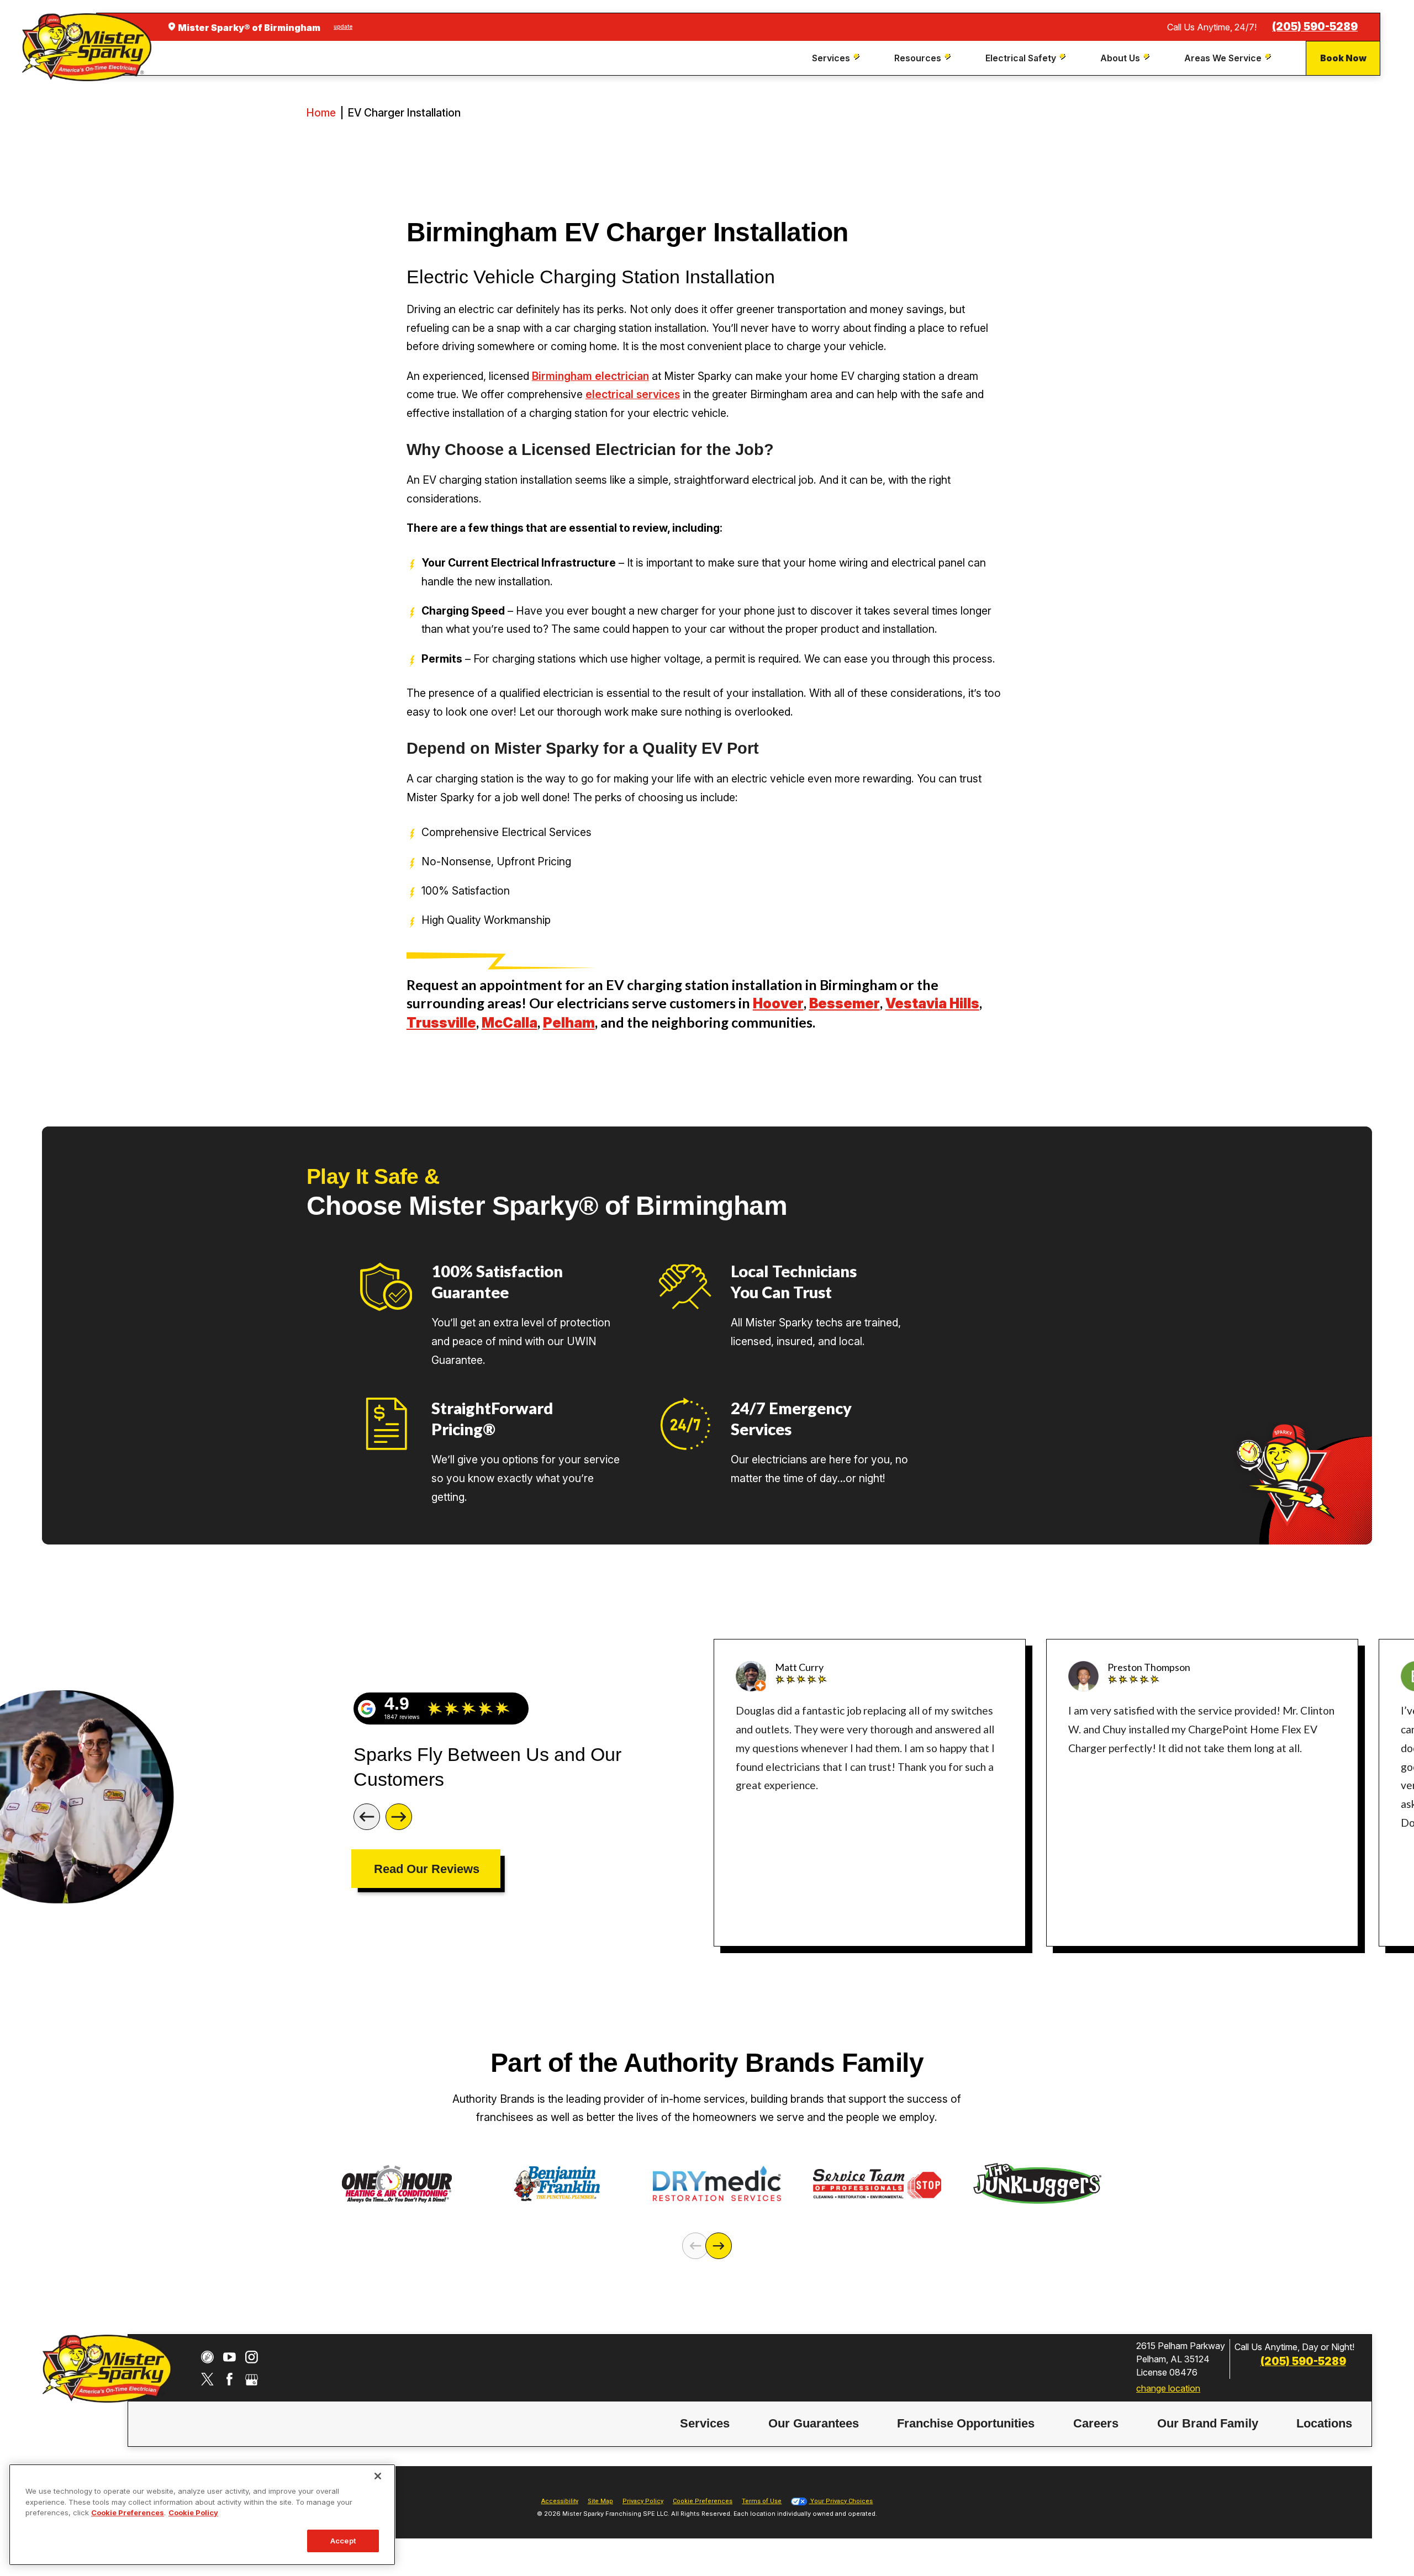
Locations (1324, 2423)
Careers (1096, 2423)
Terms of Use (762, 2501)
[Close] (378, 2476)
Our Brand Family (1208, 2423)
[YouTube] (229, 2357)
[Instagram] (252, 2357)
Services (705, 2423)
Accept (343, 2541)
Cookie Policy (193, 2512)
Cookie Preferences (128, 2512)
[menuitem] (837, 58)
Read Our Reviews (427, 1869)
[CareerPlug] (207, 2357)
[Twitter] (207, 2379)
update (343, 27)
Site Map (600, 2501)
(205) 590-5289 (1315, 27)
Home (321, 113)
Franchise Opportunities (966, 2423)
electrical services (633, 394)
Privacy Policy (643, 2501)
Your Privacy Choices (841, 2501)
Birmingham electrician (590, 376)
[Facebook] (229, 2379)
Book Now (1343, 58)
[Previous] (367, 1817)
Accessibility (560, 2501)
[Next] (399, 1817)
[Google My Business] (252, 2379)
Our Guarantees (814, 2423)
